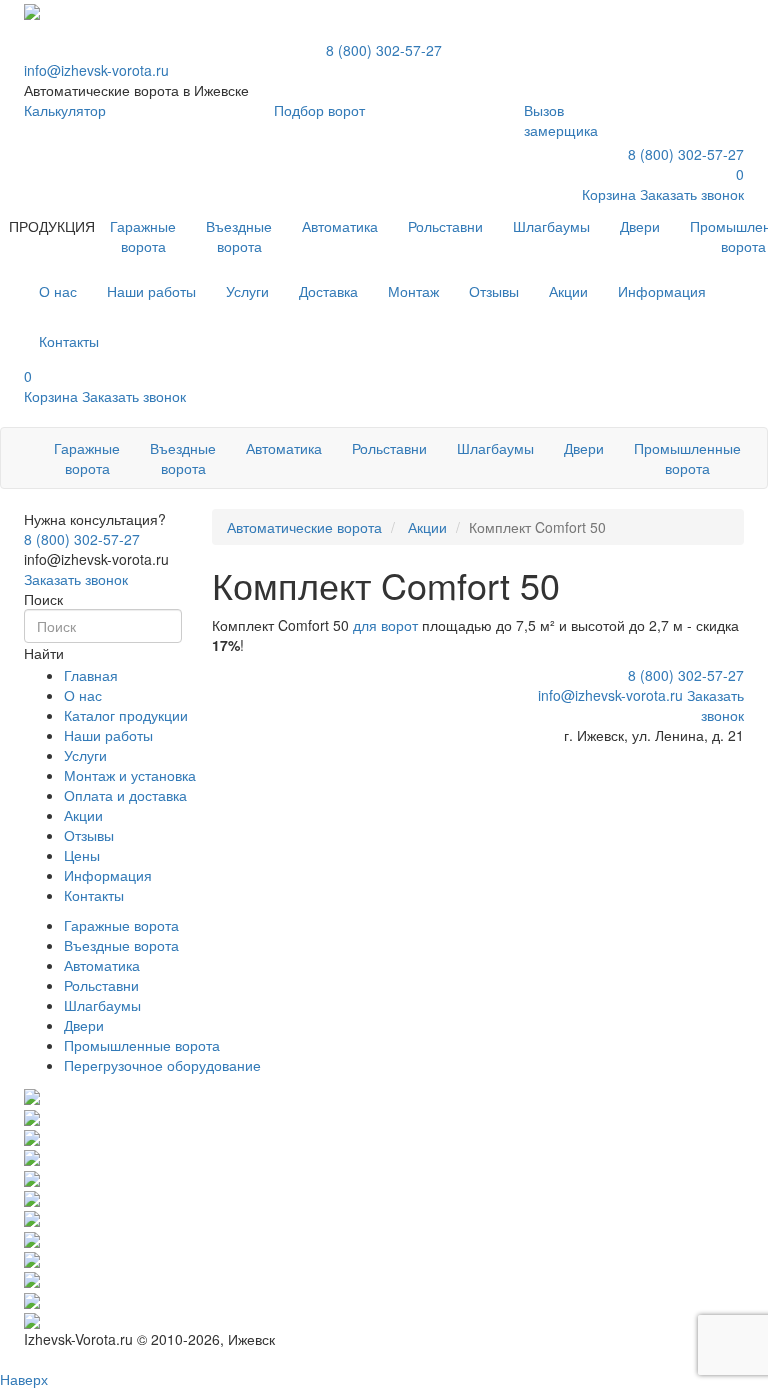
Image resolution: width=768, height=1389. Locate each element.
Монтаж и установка (130, 775)
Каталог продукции (126, 715)
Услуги (85, 755)
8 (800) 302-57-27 (384, 50)
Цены (82, 855)
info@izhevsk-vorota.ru (96, 70)
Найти (44, 653)
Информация (108, 875)
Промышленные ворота (687, 458)
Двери (640, 226)
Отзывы (89, 835)
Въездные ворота (239, 236)
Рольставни (445, 226)
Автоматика (340, 226)
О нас (83, 695)
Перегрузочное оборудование (162, 1065)
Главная (91, 675)
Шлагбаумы (551, 226)
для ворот (385, 625)
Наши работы (108, 735)
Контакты (94, 895)
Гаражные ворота (143, 236)
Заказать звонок (76, 579)
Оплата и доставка (125, 795)
